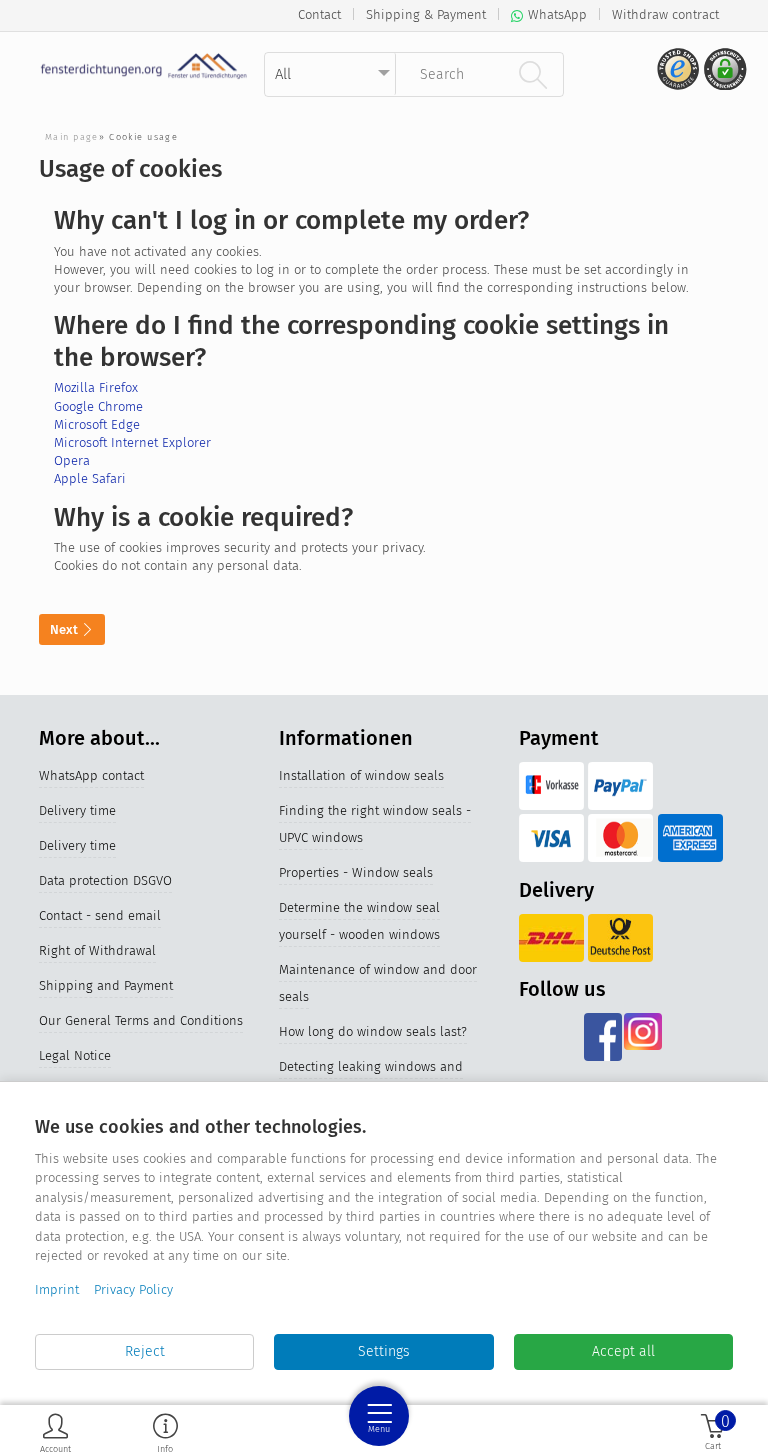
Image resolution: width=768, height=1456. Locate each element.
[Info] (165, 1432)
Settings (384, 1351)
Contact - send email (100, 915)
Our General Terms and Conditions (141, 1020)
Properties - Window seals (356, 872)
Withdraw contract (665, 14)
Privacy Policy (133, 1289)
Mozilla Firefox (96, 387)
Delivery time (77, 810)
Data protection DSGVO (105, 880)
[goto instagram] (643, 1037)
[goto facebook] (603, 1037)
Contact (319, 14)
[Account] (55, 1432)
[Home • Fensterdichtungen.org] (144, 65)
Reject (145, 1351)
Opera (72, 460)
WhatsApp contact (91, 775)
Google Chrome (98, 406)
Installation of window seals (361, 775)
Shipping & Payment (426, 14)
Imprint (57, 1289)
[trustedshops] (675, 76)
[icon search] (533, 74)
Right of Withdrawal (97, 950)
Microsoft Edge (97, 424)
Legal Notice (75, 1055)
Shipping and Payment (106, 985)
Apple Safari (90, 478)
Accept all (623, 1351)
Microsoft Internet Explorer (132, 442)
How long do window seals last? (373, 1031)
